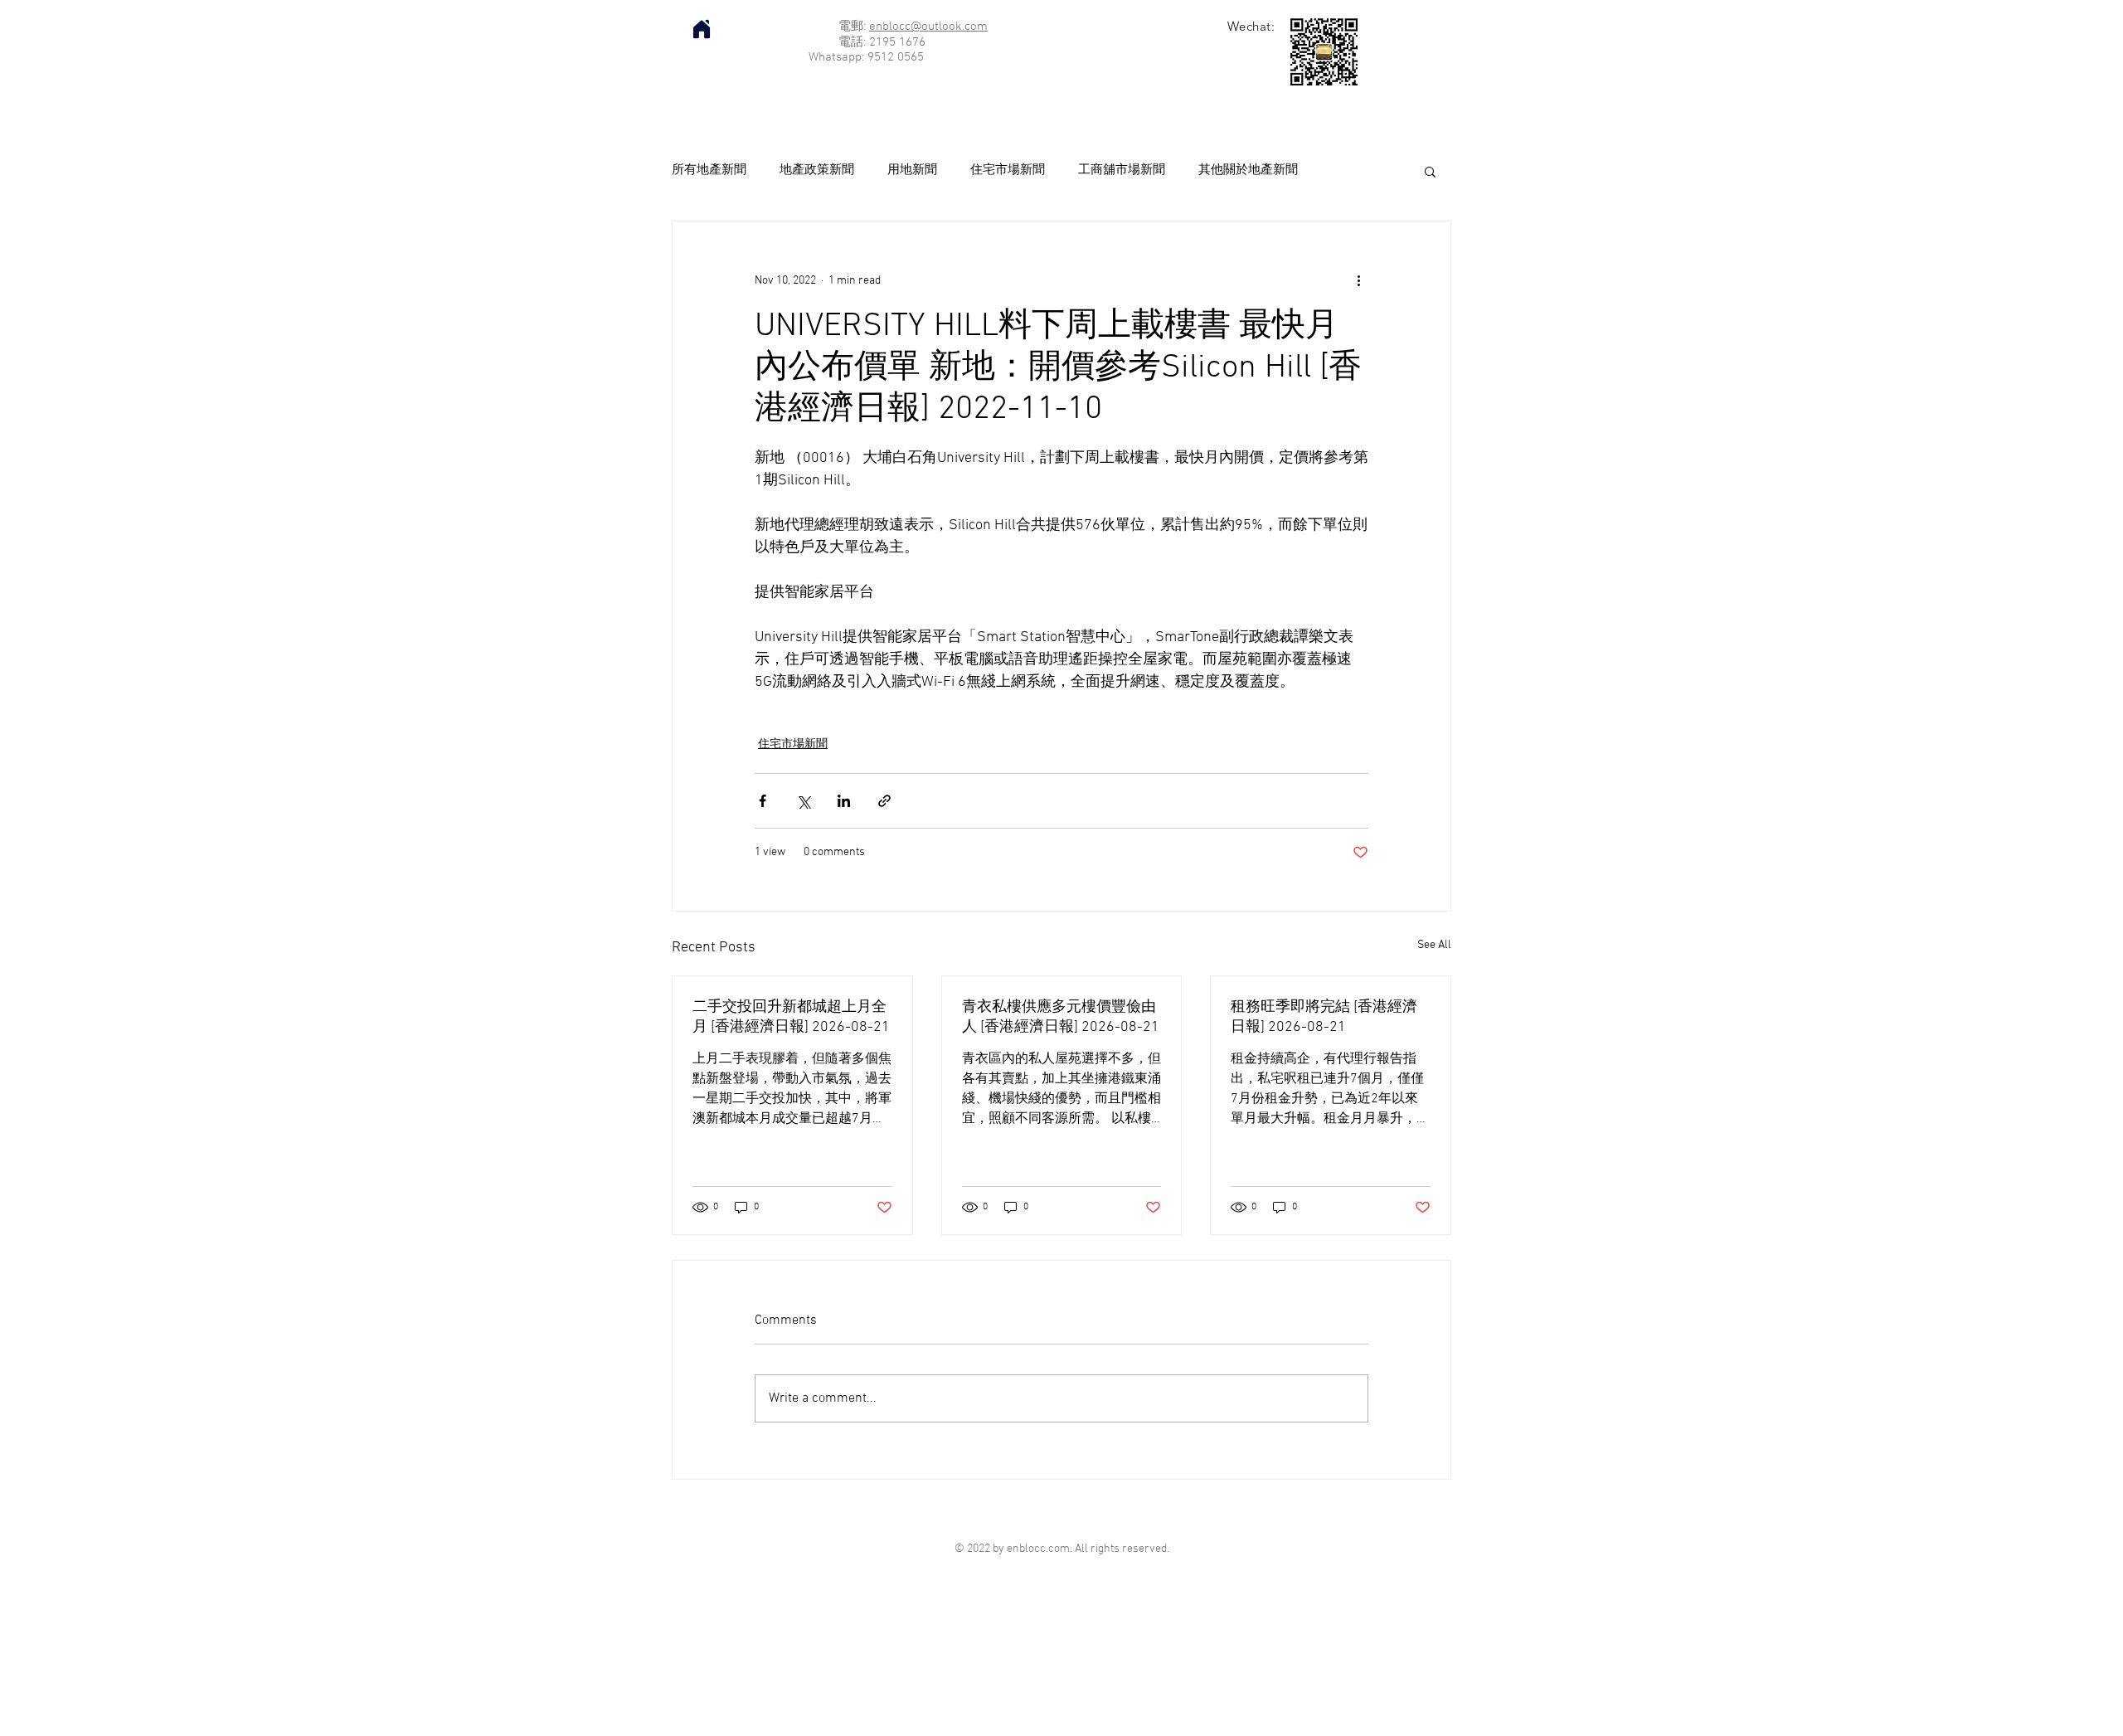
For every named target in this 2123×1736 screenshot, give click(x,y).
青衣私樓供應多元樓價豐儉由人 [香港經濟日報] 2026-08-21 (1061, 1017)
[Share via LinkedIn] (844, 801)
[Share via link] (884, 801)
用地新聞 (912, 170)
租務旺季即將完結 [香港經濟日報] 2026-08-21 (1324, 1017)
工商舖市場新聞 (1122, 170)
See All (1434, 945)
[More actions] (1358, 281)
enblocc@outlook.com (928, 27)
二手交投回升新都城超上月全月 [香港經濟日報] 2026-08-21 (791, 1017)
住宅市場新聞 (1008, 170)
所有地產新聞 (709, 170)
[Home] (702, 29)
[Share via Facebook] (763, 801)
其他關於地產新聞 (1248, 170)
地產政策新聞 (817, 170)
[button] (1430, 171)
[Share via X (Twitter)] (803, 801)
